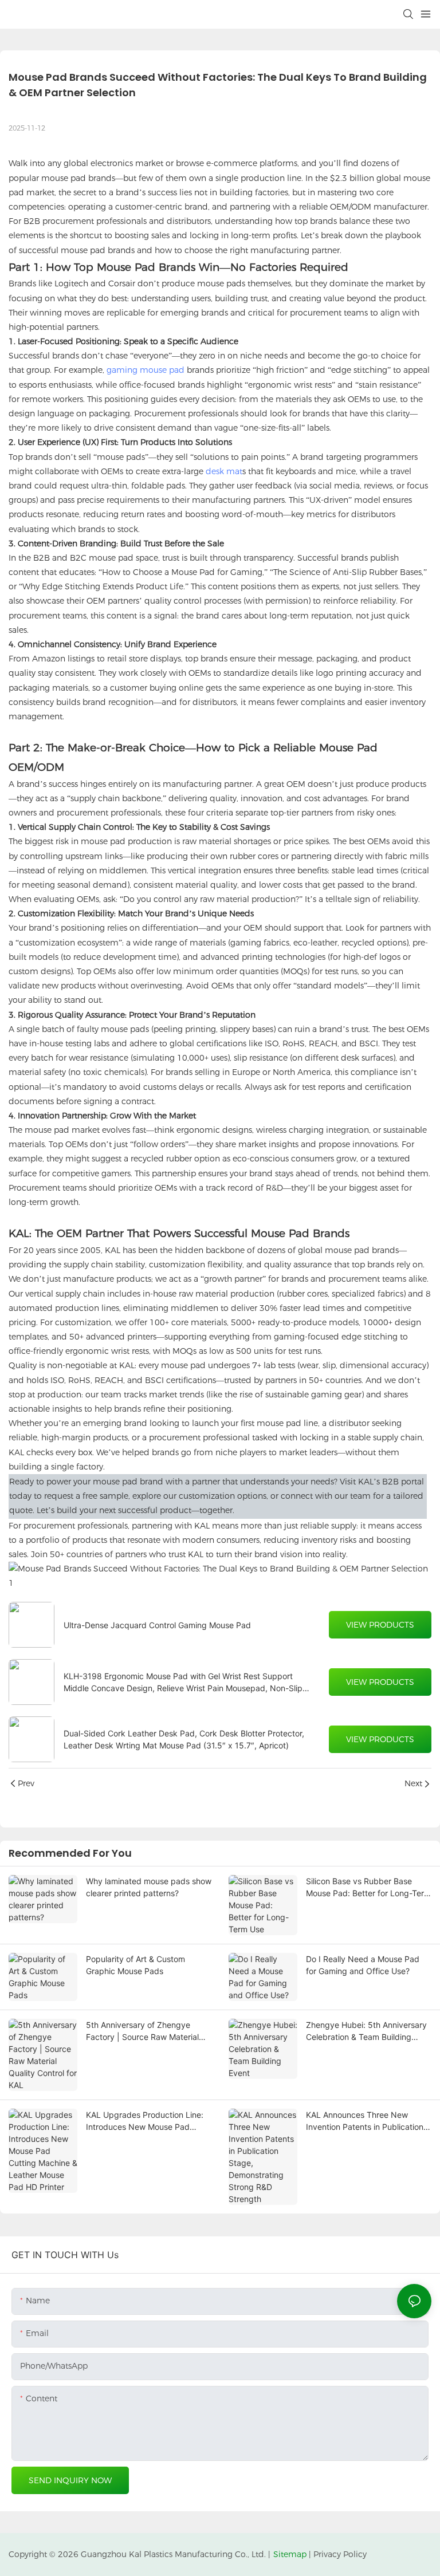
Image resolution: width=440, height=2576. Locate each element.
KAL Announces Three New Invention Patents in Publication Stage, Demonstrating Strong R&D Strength (365, 2121)
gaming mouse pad (146, 370)
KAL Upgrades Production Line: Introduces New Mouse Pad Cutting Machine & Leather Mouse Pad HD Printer (145, 2121)
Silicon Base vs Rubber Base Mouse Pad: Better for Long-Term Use (368, 1888)
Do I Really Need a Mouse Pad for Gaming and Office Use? (363, 1965)
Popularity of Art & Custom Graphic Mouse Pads (135, 1965)
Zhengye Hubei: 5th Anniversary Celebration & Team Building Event (366, 2031)
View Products (380, 1625)
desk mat (224, 471)
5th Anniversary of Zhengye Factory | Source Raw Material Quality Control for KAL (142, 2031)
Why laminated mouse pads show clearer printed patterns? (149, 1887)
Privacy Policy (340, 2554)
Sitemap (290, 2554)
